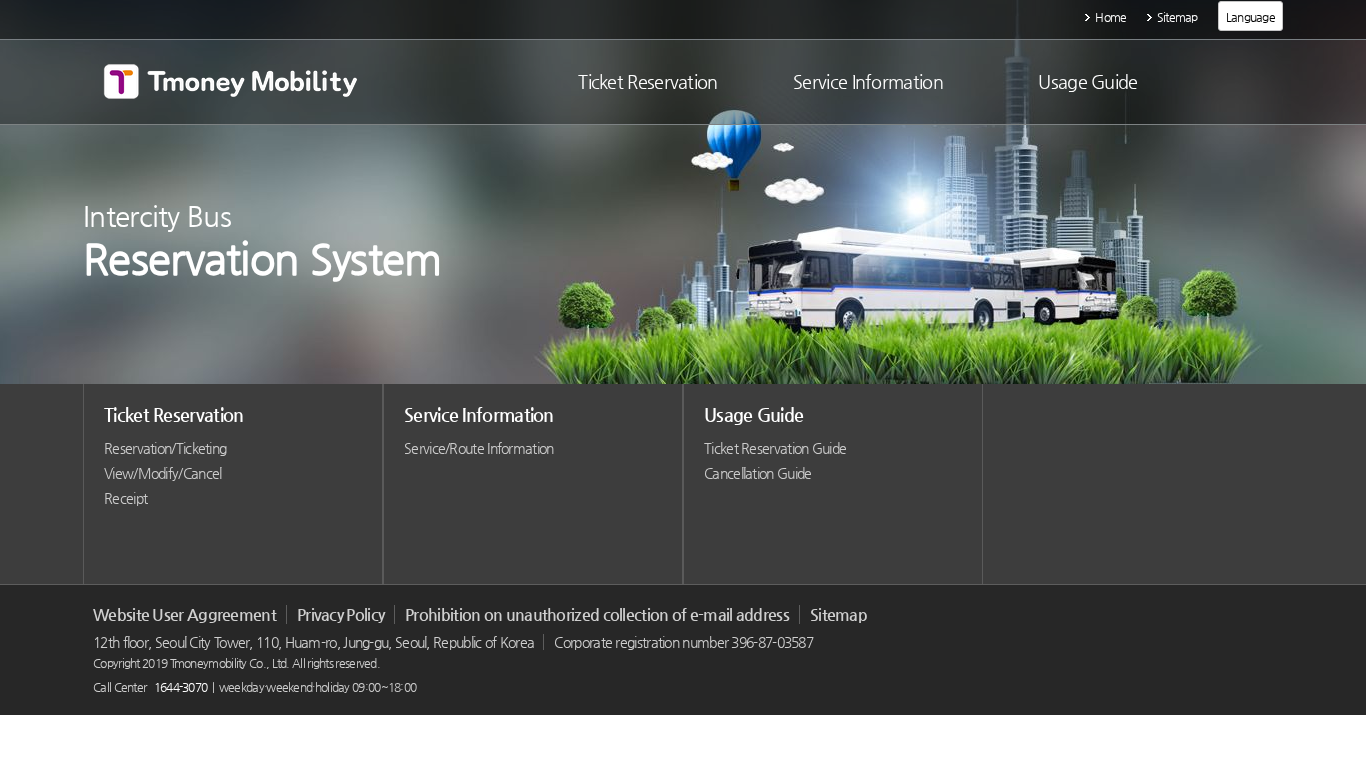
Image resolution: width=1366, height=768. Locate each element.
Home (1110, 17)
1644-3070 (181, 687)
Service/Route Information (479, 448)
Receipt (125, 498)
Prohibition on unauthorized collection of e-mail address (597, 614)
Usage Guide (753, 414)
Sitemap (1177, 17)
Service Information (479, 414)
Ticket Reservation (173, 414)
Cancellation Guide (757, 473)
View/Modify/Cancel (162, 473)
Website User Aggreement (184, 614)
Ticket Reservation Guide (775, 448)
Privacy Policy (340, 614)
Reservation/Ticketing (165, 448)
